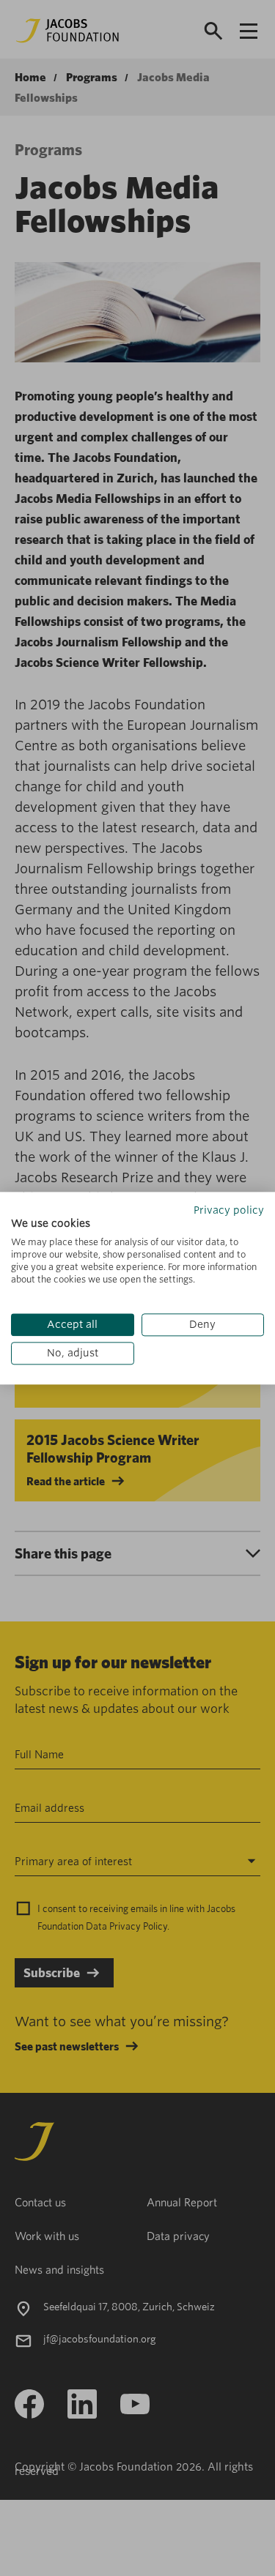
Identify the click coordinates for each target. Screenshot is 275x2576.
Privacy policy (229, 1210)
